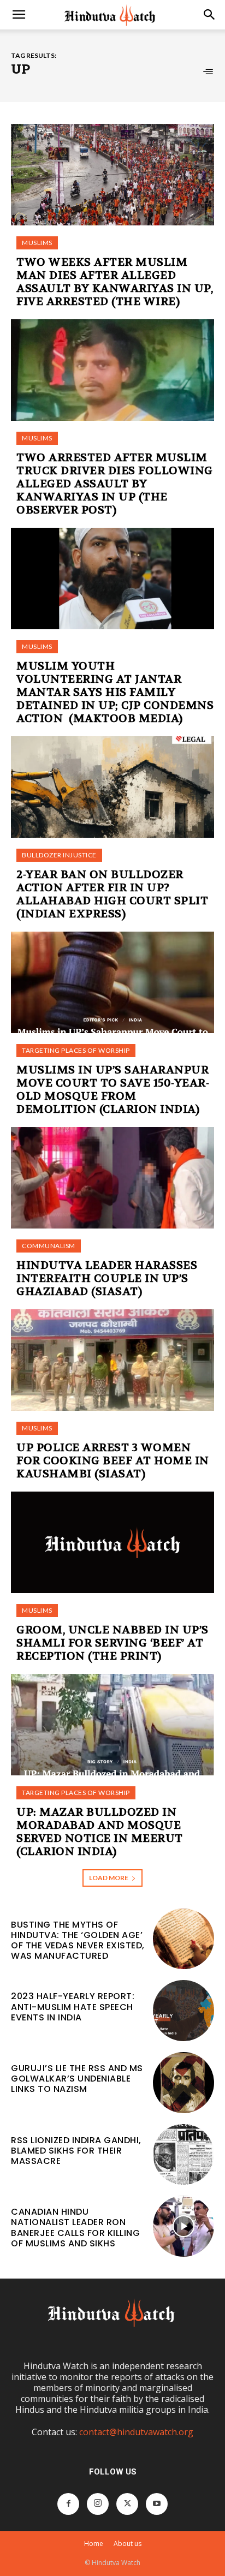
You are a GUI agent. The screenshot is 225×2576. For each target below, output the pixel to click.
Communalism (49, 1246)
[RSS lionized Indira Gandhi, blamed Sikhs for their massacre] (183, 2155)
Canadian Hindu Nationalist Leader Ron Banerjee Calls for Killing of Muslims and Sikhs (75, 2228)
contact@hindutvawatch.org (136, 2432)
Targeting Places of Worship (76, 1050)
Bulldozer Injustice (59, 855)
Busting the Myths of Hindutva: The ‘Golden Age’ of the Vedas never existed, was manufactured (78, 1940)
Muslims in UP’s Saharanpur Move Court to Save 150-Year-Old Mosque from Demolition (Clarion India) (113, 1090)
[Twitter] (127, 2504)
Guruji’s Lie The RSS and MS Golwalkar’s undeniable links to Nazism (77, 2079)
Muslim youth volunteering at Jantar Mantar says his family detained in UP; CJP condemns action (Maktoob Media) (115, 692)
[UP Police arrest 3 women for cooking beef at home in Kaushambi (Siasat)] (112, 1360)
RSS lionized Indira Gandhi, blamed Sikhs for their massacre (76, 2151)
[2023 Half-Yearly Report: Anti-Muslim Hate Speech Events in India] (183, 2011)
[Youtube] (157, 2504)
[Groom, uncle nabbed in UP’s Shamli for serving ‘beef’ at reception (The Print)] (112, 1542)
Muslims (37, 243)
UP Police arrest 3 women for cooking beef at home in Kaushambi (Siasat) (113, 1461)
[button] (19, 15)
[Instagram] (98, 2504)
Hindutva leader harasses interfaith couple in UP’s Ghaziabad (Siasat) (107, 1278)
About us (128, 2544)
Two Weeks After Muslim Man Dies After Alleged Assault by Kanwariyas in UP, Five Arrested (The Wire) (115, 282)
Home (94, 2544)
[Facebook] (68, 2504)
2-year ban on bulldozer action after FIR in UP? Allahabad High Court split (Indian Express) (112, 894)
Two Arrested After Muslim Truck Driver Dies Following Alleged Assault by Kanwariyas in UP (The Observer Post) (115, 484)
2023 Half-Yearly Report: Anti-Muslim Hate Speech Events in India (73, 2006)
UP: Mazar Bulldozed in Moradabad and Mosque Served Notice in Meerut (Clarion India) (100, 1832)
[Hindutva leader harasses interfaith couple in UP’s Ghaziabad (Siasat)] (112, 1178)
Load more (109, 1878)
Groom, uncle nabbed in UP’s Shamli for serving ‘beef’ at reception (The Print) (112, 1643)
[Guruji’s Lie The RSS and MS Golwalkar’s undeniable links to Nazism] (183, 2083)
